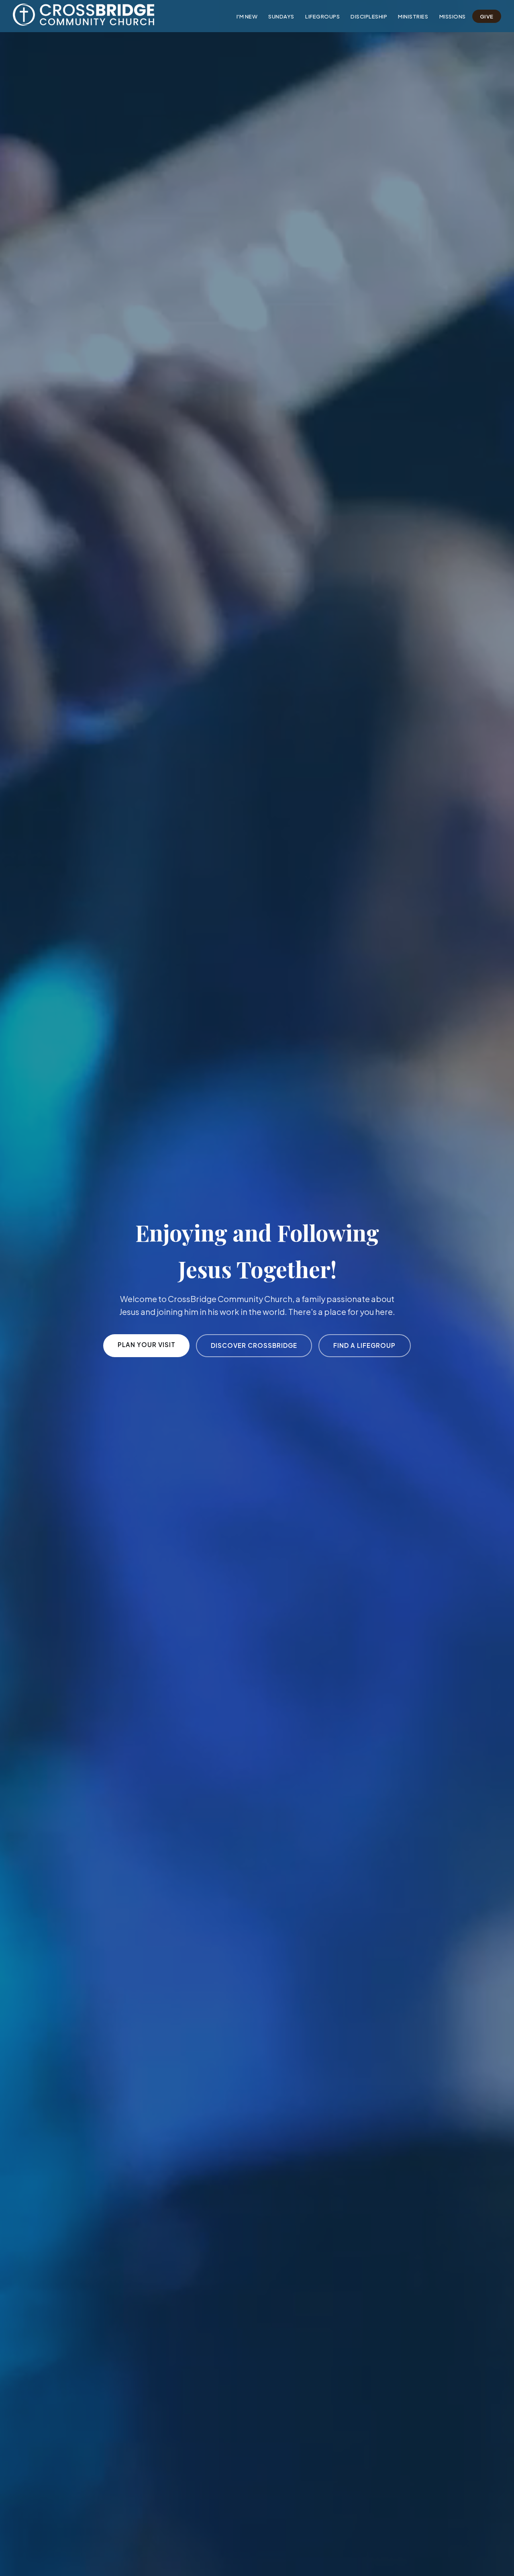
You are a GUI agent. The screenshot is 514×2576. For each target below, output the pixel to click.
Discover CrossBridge (254, 1345)
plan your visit (147, 1344)
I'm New (247, 16)
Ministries (413, 16)
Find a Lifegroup (364, 1345)
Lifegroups (322, 16)
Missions (453, 16)
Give (487, 16)
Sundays (281, 16)
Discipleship (369, 16)
